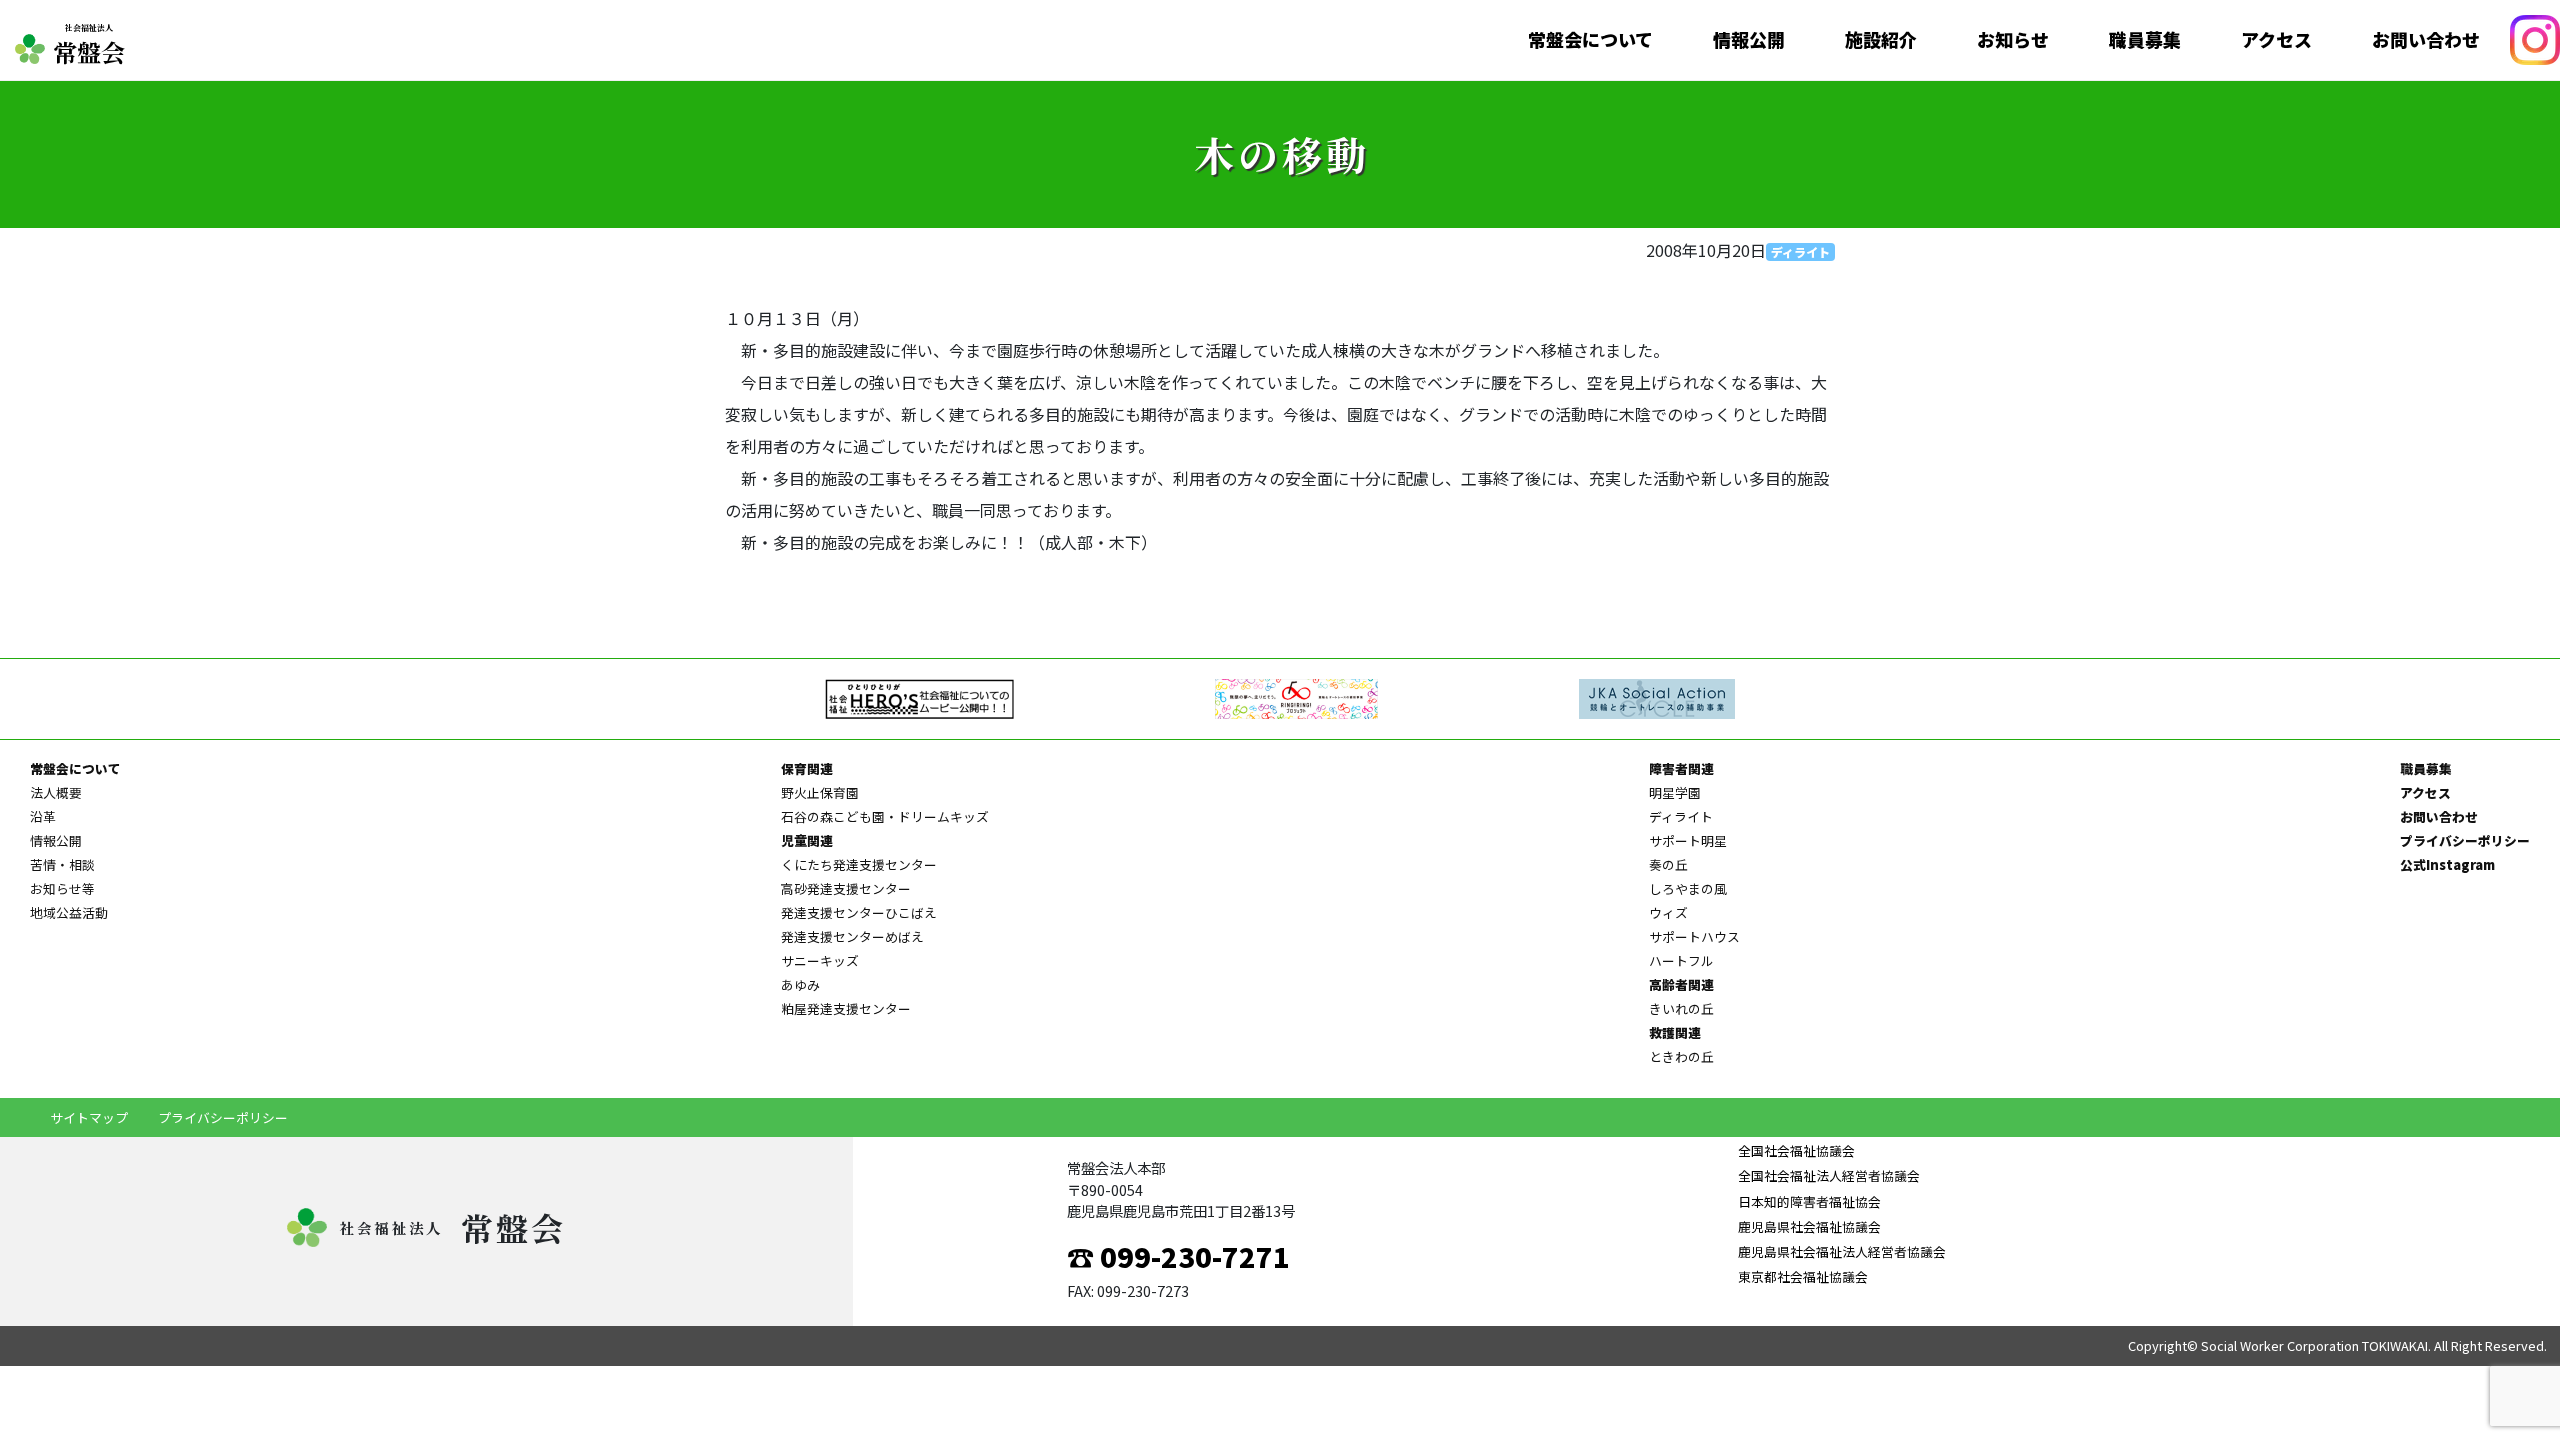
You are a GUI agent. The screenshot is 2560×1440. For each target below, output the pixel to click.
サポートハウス (1694, 936)
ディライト (1800, 251)
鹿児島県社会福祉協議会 (1809, 1226)
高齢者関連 (1681, 984)
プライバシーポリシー (2465, 840)
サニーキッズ (820, 960)
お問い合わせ (2426, 40)
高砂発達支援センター (846, 888)
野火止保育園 (820, 792)
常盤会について (1590, 40)
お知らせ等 (62, 888)
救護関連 (1675, 1032)
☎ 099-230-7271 (1178, 1256)
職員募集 (2145, 40)
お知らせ (2013, 40)
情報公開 (1749, 40)
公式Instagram (2447, 864)
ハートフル (1681, 960)
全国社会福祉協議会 (1796, 1150)
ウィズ (1668, 912)
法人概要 (56, 792)
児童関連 (807, 840)
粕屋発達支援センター (846, 1008)
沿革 (43, 816)
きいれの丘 (1681, 1008)
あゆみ (800, 984)
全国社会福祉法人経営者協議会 (1829, 1175)
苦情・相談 (62, 864)
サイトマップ (89, 1117)
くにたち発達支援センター (859, 864)
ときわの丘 (1681, 1056)
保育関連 (807, 768)
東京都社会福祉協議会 (1803, 1276)
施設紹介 (1881, 40)
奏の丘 (1668, 864)
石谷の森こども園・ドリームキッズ (885, 816)
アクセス (2276, 40)
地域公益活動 (69, 912)
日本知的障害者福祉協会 (1809, 1201)
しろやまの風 (1688, 888)
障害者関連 (1681, 768)
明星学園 (1675, 792)
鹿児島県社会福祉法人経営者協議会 (1842, 1251)
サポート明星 (1688, 840)
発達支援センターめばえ (852, 936)
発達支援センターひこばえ (859, 912)
